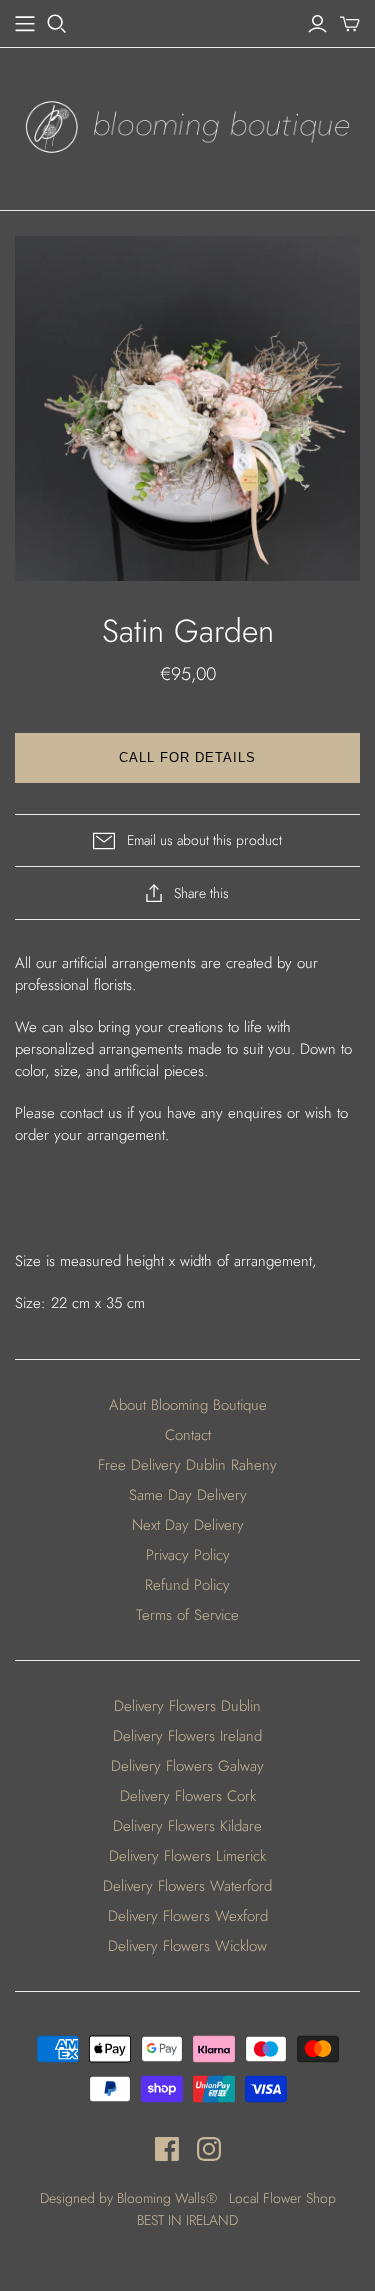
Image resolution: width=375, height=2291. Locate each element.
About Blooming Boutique (188, 1405)
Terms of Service (187, 1615)
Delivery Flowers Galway (187, 1766)
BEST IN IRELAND (187, 2220)
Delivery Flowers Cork (188, 1796)
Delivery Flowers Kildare (187, 1826)
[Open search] (57, 24)
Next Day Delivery (188, 1525)
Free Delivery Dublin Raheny (187, 1465)
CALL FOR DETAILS (188, 757)
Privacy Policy (188, 1555)
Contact (188, 1435)
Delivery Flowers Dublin (187, 1706)
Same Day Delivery (188, 1495)
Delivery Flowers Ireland (187, 1736)
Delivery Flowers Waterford (187, 1886)
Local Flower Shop (282, 2198)
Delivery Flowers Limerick (187, 1856)
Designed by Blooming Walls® (130, 2198)
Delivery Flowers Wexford (188, 1916)
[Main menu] (25, 24)
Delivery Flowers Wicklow (187, 1946)
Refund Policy (187, 1585)
